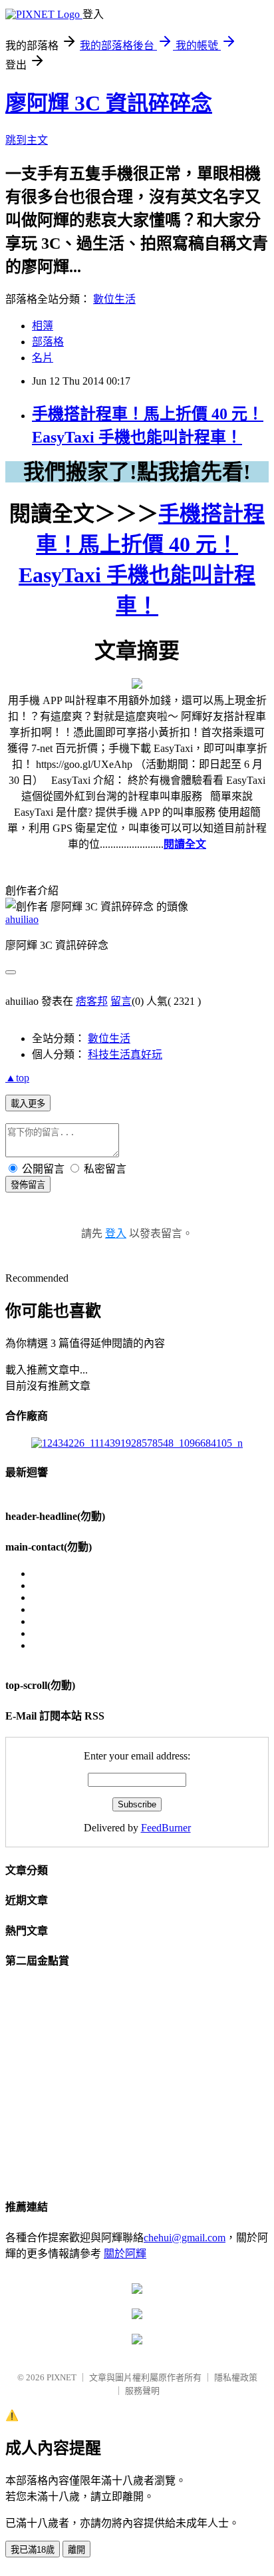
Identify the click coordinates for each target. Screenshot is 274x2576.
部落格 (48, 342)
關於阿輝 (125, 2254)
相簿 (43, 326)
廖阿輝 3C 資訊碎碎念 (109, 103)
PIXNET (62, 2377)
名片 (43, 358)
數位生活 (114, 299)
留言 (121, 1001)
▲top (17, 1078)
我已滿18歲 (33, 2550)
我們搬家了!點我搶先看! (137, 472)
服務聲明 (142, 2391)
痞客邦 (92, 1001)
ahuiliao (22, 919)
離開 (76, 2550)
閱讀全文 (185, 844)
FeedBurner (166, 1828)
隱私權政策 (236, 2377)
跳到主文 (27, 140)
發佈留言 (28, 1185)
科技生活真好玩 (125, 1054)
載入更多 (28, 1104)
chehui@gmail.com (185, 2238)
